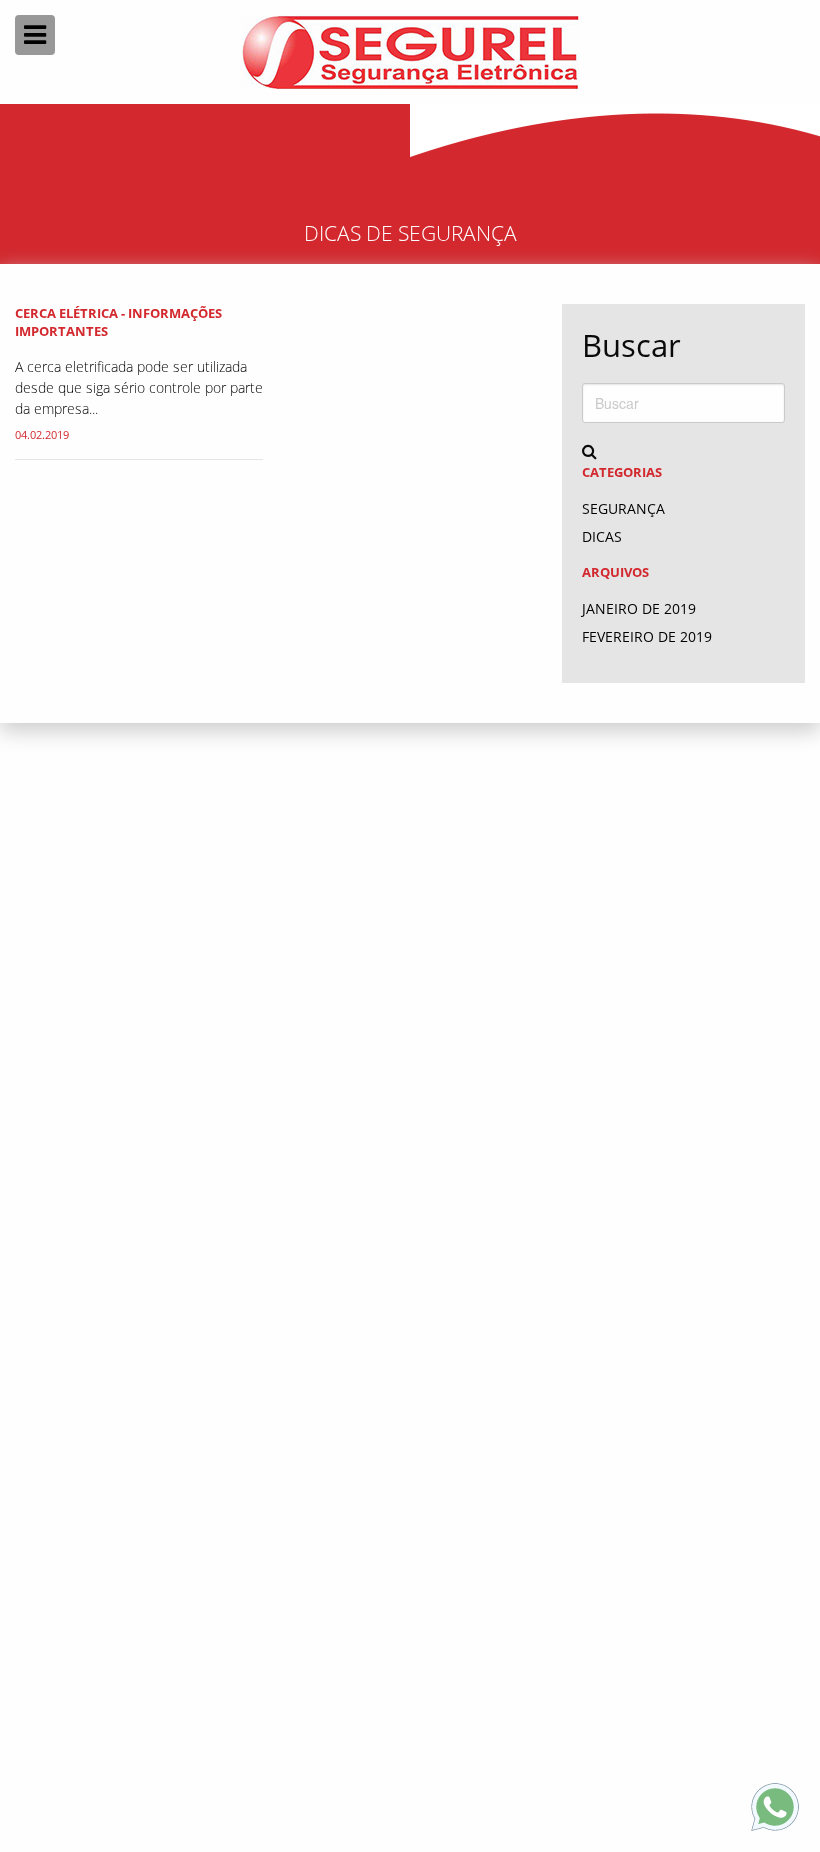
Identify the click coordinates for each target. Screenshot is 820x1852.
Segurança (623, 508)
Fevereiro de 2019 (647, 636)
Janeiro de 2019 (639, 608)
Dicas (602, 536)
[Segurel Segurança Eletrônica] (410, 52)
